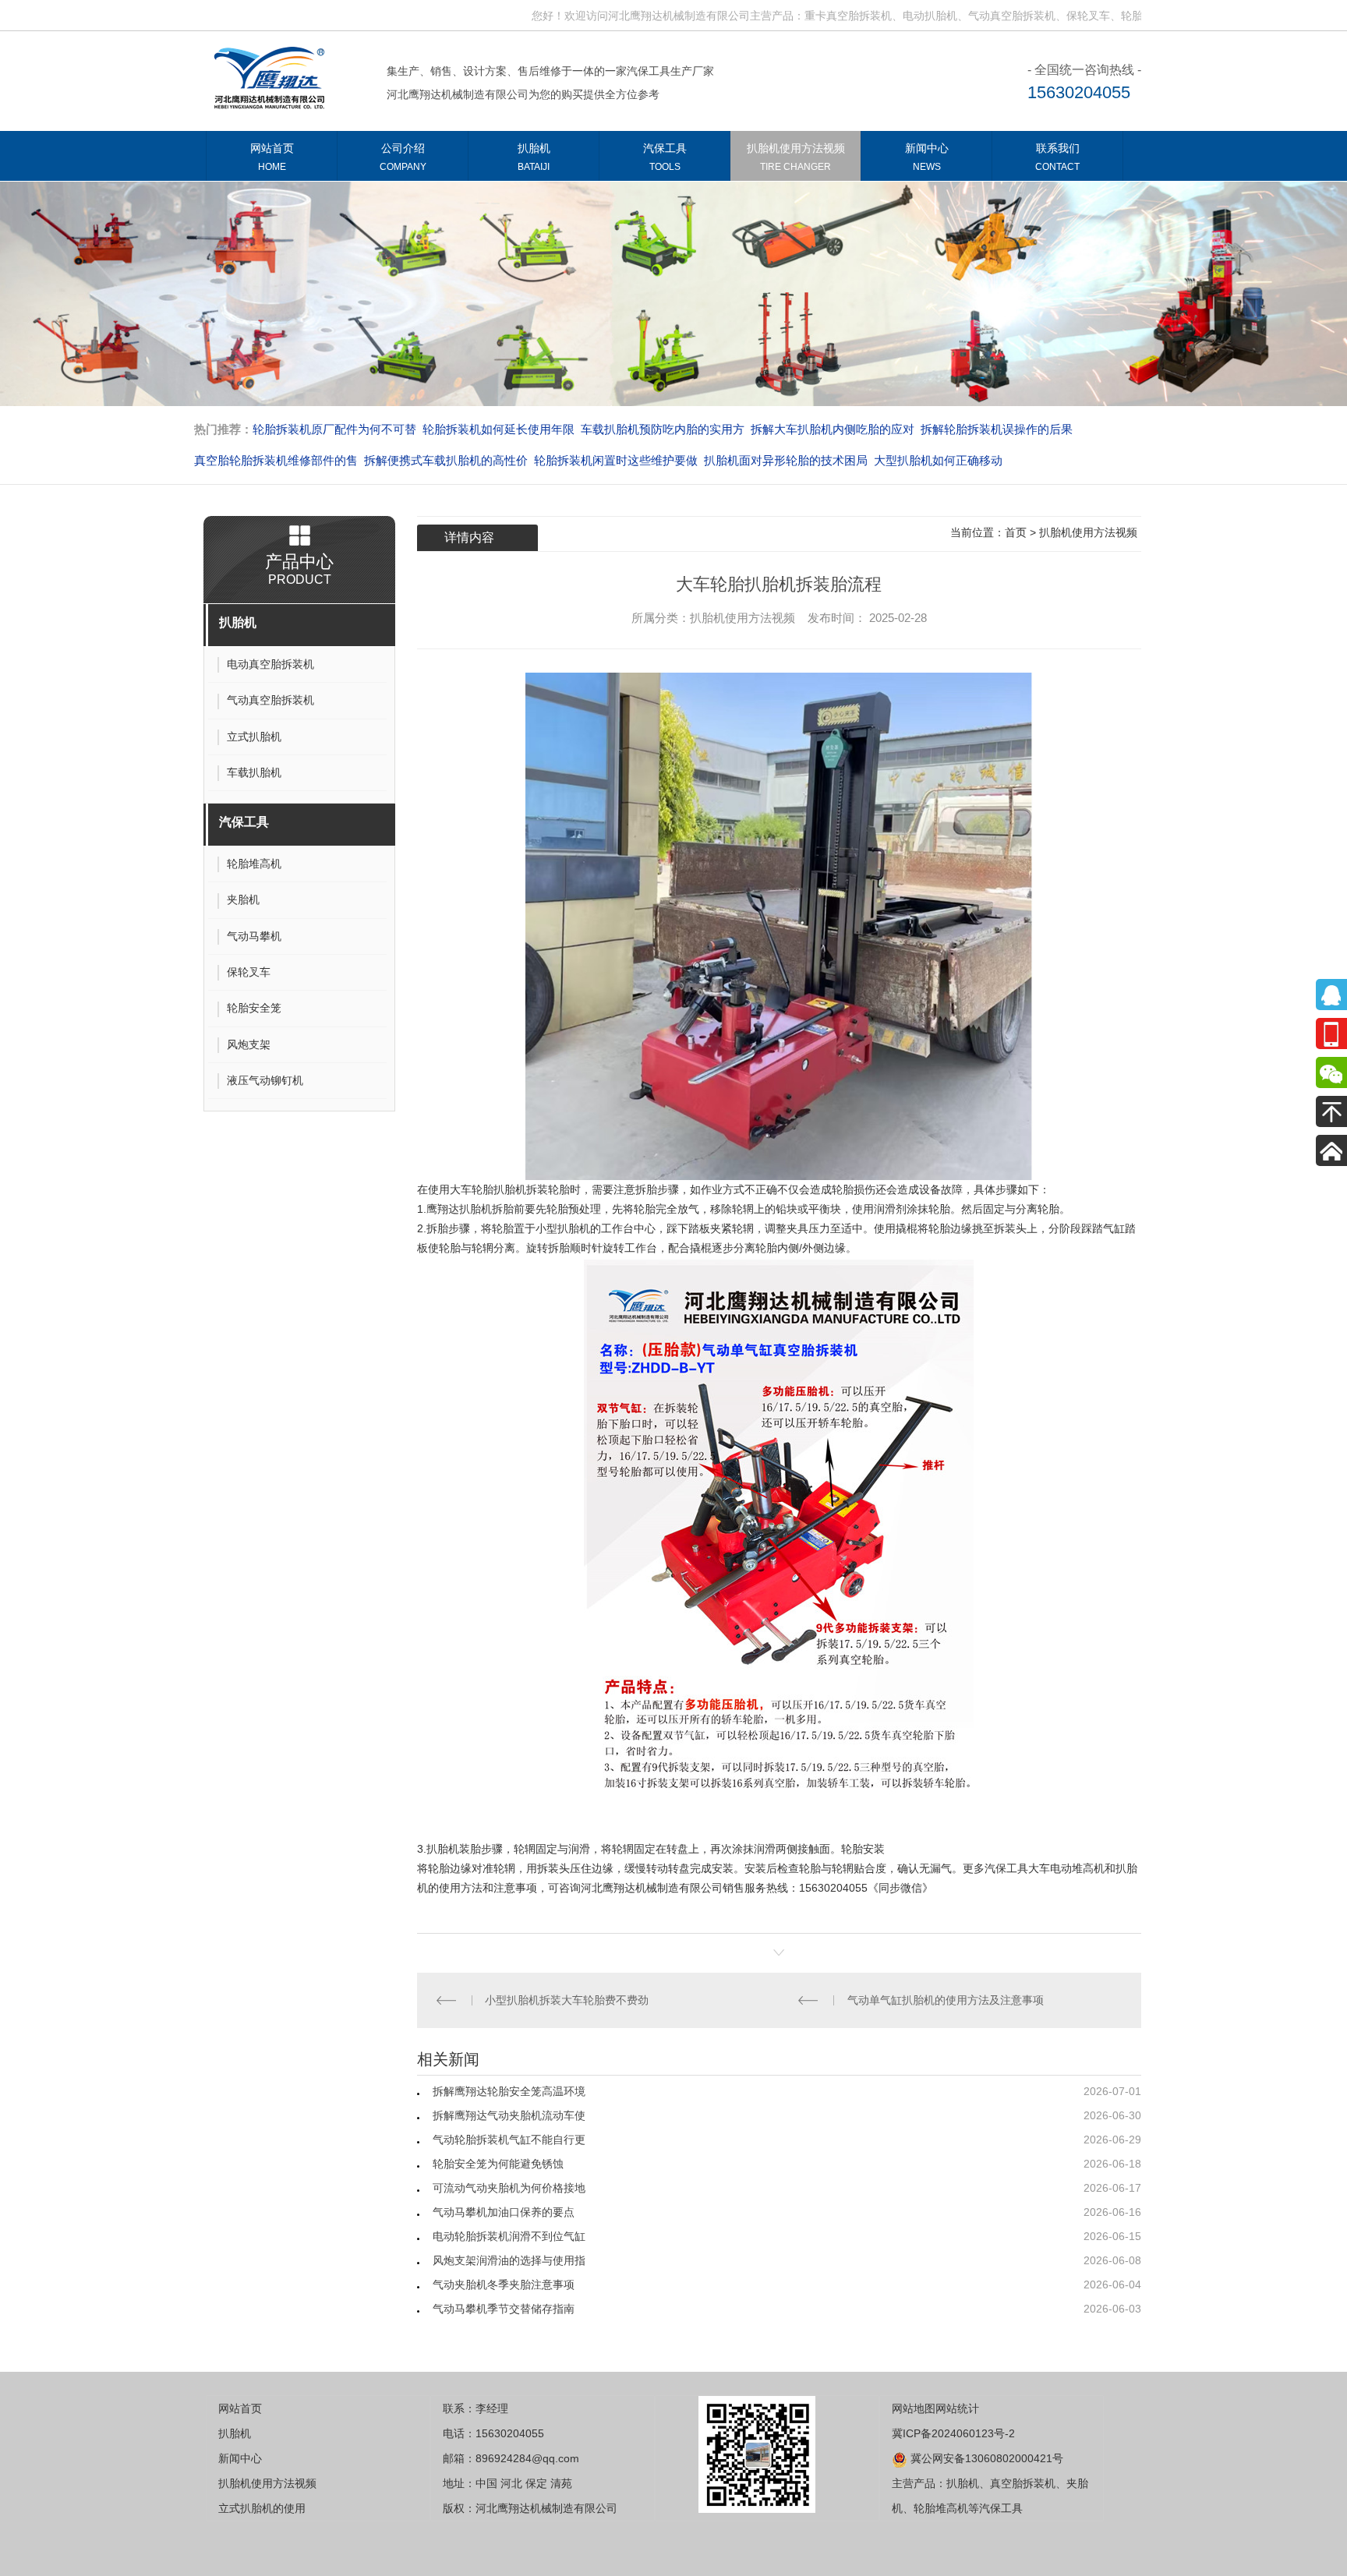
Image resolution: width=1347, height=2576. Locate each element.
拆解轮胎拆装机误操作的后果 (997, 429)
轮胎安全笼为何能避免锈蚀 (498, 2164)
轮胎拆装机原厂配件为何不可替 (334, 429)
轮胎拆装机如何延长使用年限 (498, 429)
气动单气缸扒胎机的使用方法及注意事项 (946, 2000)
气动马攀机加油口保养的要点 (504, 2212)
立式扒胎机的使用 (262, 2508)
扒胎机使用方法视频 (796, 157)
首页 (1016, 532)
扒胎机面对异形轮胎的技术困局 (786, 460)
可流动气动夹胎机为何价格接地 (509, 2188)
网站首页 (272, 157)
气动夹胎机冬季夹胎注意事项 (504, 2284)
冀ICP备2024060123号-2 (953, 2433)
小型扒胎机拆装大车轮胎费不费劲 (567, 2000)
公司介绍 (403, 157)
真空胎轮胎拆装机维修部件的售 (276, 460)
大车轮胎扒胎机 (488, 1189)
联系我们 (1057, 157)
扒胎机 (534, 157)
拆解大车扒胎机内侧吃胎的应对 (833, 429)
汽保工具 (665, 157)
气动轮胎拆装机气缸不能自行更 (509, 2140)
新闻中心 (927, 157)
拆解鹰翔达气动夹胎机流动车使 (509, 2115)
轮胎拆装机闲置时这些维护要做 (616, 460)
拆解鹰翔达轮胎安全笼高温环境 (509, 2091)
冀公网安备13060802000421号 (985, 2458)
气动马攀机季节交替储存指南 (504, 2309)
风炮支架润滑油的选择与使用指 (509, 2260)
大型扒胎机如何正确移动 (938, 460)
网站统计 (957, 2408)
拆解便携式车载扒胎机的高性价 (446, 460)
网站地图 (914, 2408)
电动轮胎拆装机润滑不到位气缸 (509, 2236)
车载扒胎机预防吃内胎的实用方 (663, 429)
